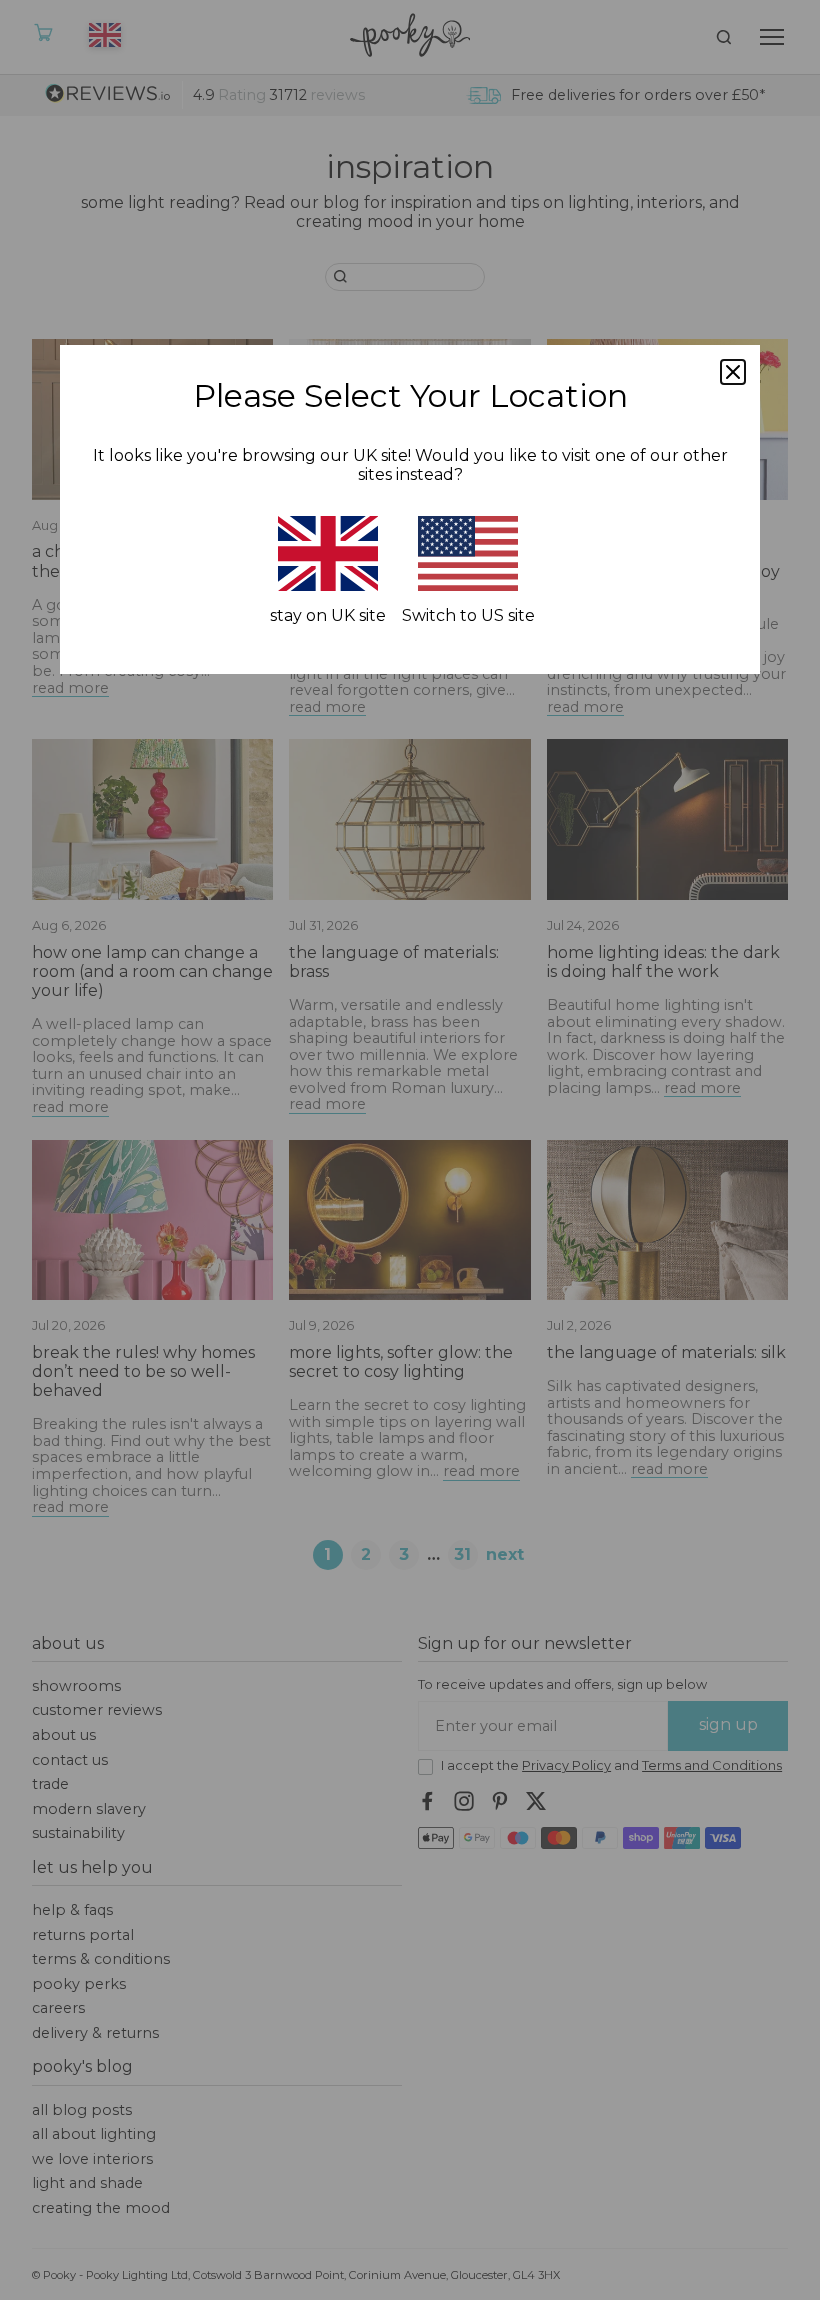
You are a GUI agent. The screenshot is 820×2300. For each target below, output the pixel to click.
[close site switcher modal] (733, 372)
